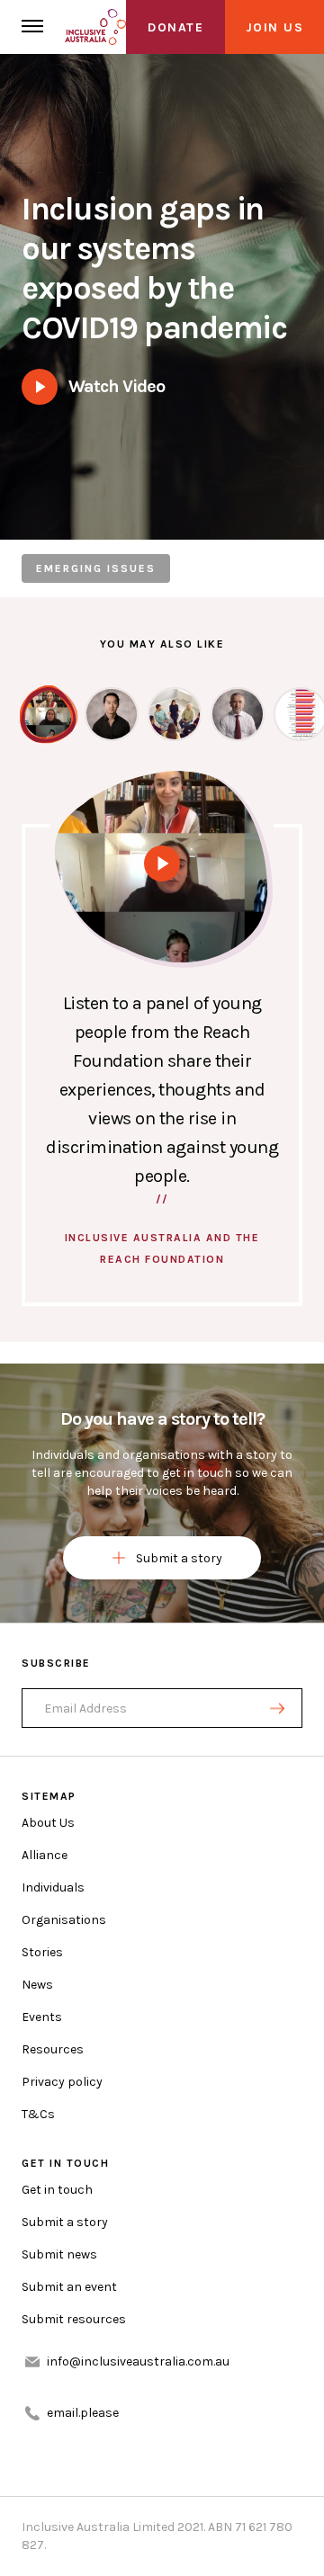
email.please (83, 2413)
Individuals (53, 1887)
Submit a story (179, 1558)
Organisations (64, 1920)
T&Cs (38, 2114)
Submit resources (74, 2319)
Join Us (275, 27)
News (37, 1985)
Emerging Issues (96, 568)
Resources (53, 2049)
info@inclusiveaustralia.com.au (138, 2361)
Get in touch (57, 2190)
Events (42, 2017)
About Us (48, 1823)
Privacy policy (62, 2082)
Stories (42, 1952)
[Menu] (32, 27)
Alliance (45, 1855)
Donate (175, 27)
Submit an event (69, 2287)
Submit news (59, 2254)
